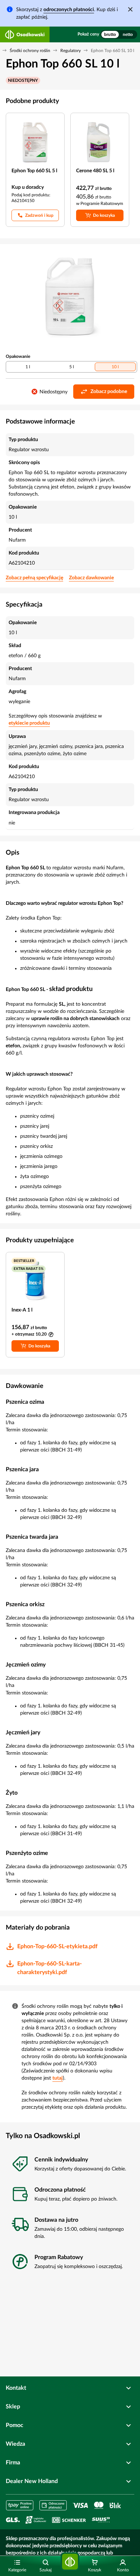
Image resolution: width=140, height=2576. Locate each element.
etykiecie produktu (29, 723)
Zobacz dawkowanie (91, 578)
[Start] (70, 2562)
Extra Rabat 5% (29, 1269)
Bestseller (24, 1261)
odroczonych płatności (69, 10)
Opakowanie (18, 356)
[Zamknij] (130, 9)
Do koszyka (104, 215)
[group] (119, 34)
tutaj (58, 2078)
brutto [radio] (110, 34)
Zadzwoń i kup (39, 215)
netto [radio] (128, 34)
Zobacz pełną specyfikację (34, 578)
